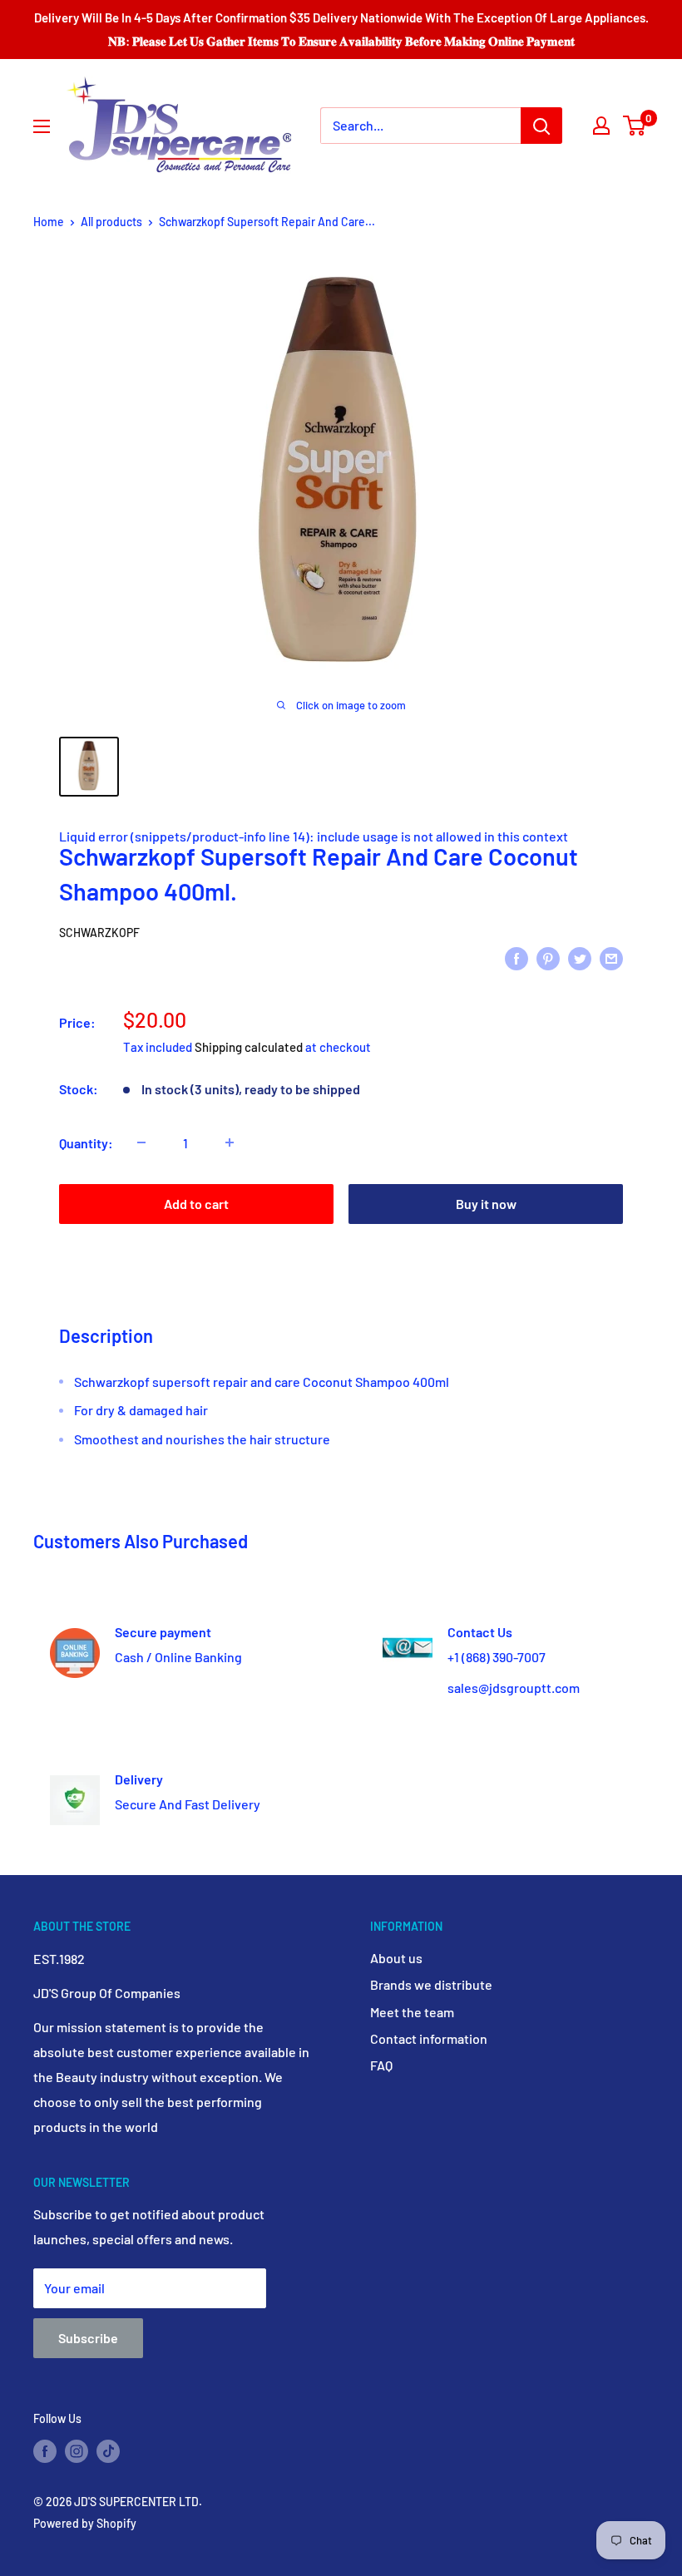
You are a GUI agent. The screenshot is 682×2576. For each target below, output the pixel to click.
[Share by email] (611, 957)
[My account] (601, 126)
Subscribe (88, 2338)
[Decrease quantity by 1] (141, 1142)
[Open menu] (42, 126)
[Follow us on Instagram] (77, 2450)
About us (396, 1958)
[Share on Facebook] (516, 957)
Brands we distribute (431, 1984)
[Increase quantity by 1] (230, 1142)
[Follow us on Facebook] (45, 2450)
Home (49, 222)
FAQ (381, 2065)
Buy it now (486, 1204)
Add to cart (196, 1204)
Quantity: (86, 1143)
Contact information (429, 2038)
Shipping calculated (249, 1047)
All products (111, 222)
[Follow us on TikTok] (108, 2450)
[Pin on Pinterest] (548, 957)
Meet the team (412, 2012)
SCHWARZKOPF (99, 933)
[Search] (541, 126)
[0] (635, 126)
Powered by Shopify (85, 2523)
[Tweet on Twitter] (580, 957)
